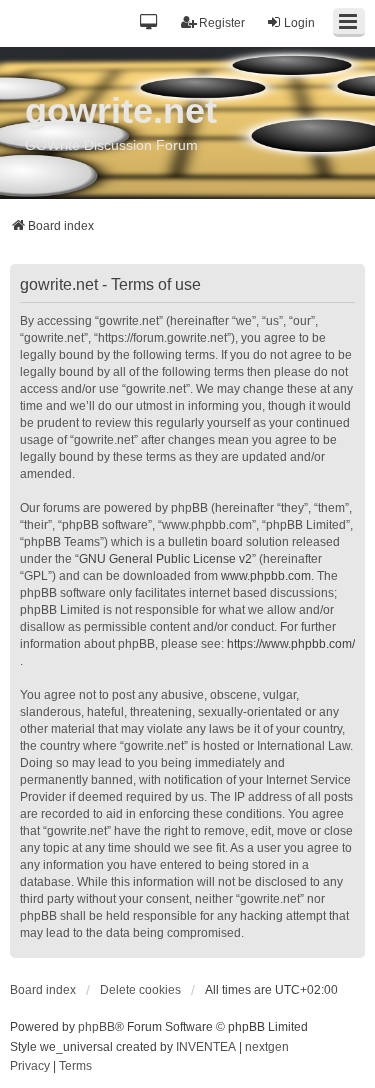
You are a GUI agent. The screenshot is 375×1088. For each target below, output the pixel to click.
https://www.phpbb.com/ (291, 644)
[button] (149, 23)
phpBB (96, 1027)
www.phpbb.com (266, 576)
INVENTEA (206, 1047)
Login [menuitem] (299, 23)
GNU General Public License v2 (165, 559)
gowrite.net (121, 110)
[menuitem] (30, 1067)
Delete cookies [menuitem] (140, 990)
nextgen (267, 1047)
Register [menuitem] (222, 23)
